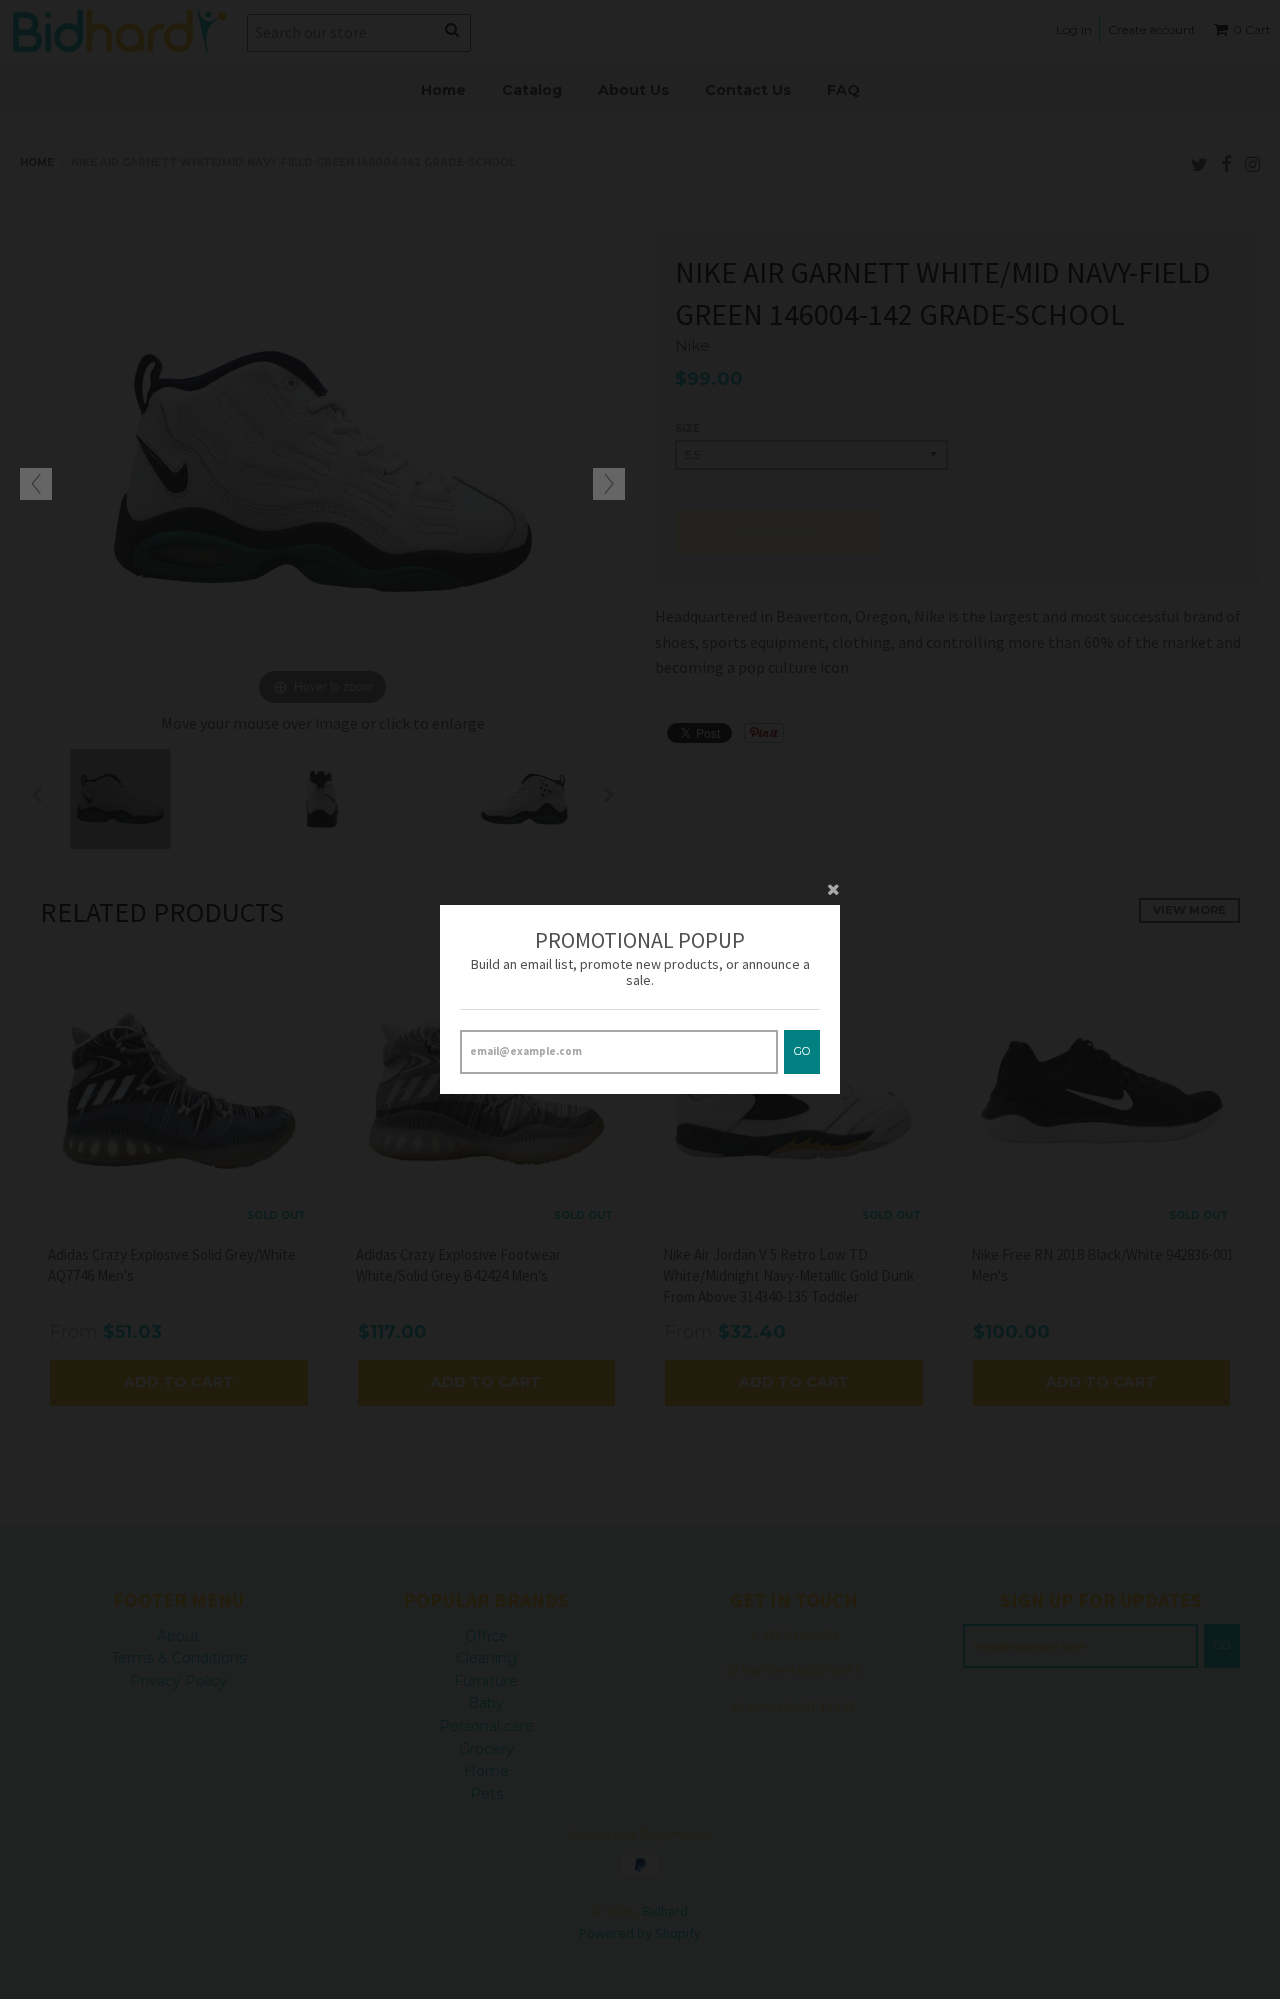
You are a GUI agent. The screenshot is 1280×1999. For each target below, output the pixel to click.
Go (802, 1051)
